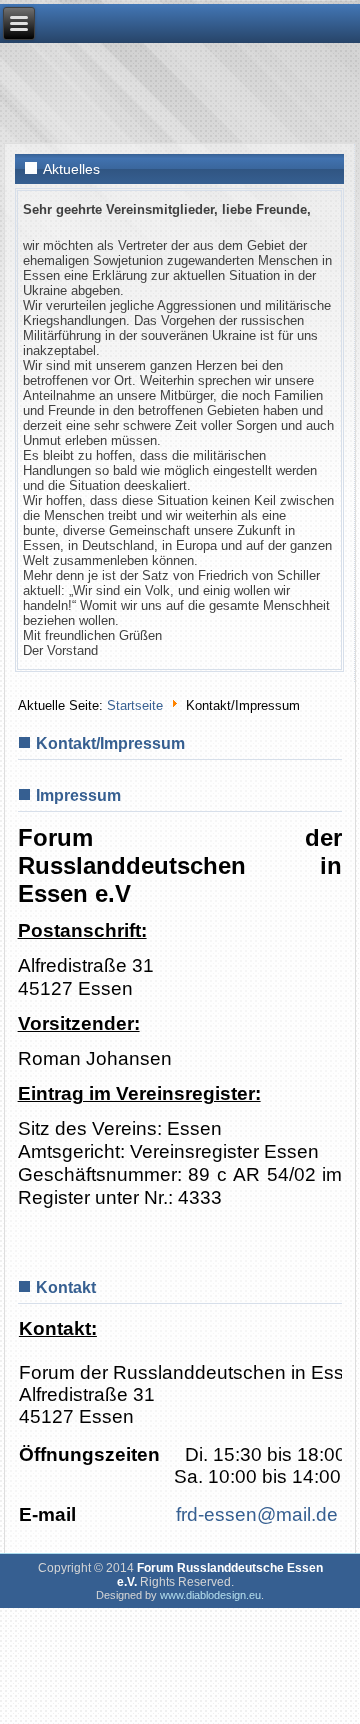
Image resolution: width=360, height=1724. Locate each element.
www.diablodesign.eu (210, 1595)
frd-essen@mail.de (257, 1514)
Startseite (135, 705)
